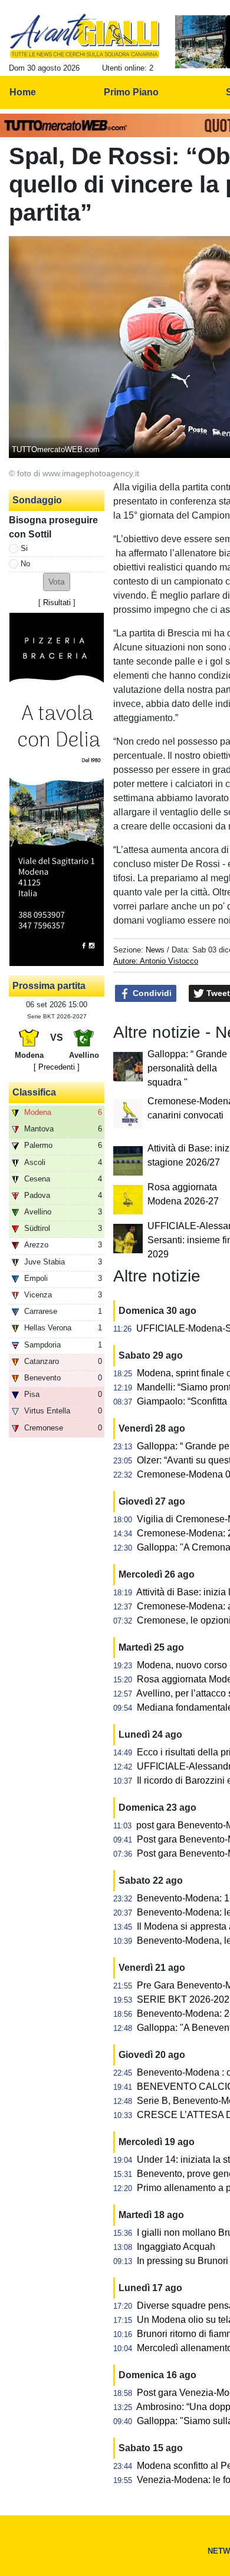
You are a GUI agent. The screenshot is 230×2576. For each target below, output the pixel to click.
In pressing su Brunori (183, 2261)
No (25, 564)
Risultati (57, 602)
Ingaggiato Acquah (176, 2247)
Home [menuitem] (23, 92)
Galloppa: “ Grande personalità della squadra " (187, 1068)
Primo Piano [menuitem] (131, 92)
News (155, 950)
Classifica (34, 1092)
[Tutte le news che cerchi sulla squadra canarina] (85, 36)
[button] (57, 582)
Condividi (151, 993)
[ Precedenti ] (57, 1067)
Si (24, 548)
